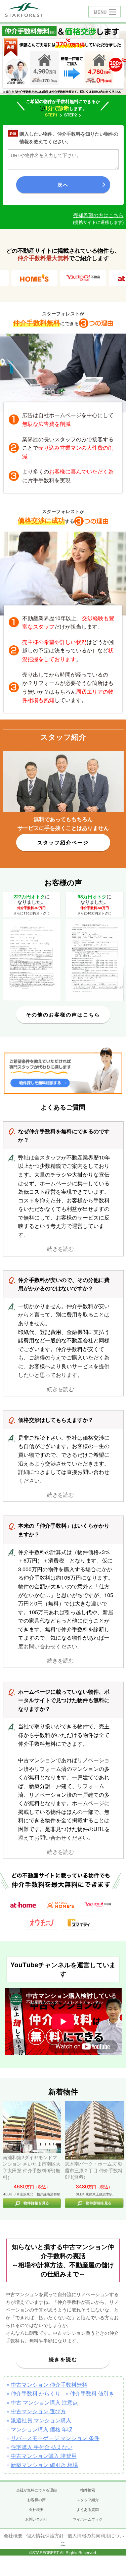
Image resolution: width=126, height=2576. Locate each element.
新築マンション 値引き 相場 (44, 2465)
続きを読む (63, 2359)
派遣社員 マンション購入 (41, 2420)
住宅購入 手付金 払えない (42, 2447)
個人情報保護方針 (45, 2535)
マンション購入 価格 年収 (42, 2429)
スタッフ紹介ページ (63, 842)
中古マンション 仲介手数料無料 (49, 2385)
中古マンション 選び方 (38, 2411)
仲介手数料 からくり (36, 2393)
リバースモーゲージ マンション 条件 (55, 2438)
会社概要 (13, 2535)
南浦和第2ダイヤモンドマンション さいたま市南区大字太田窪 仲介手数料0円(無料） (32, 2167)
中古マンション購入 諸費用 (44, 2456)
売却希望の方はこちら (98, 215)
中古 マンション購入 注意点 (44, 2402)
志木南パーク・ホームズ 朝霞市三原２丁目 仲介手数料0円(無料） (94, 2170)
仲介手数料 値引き (92, 2393)
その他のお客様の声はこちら (63, 1014)
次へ (63, 185)
